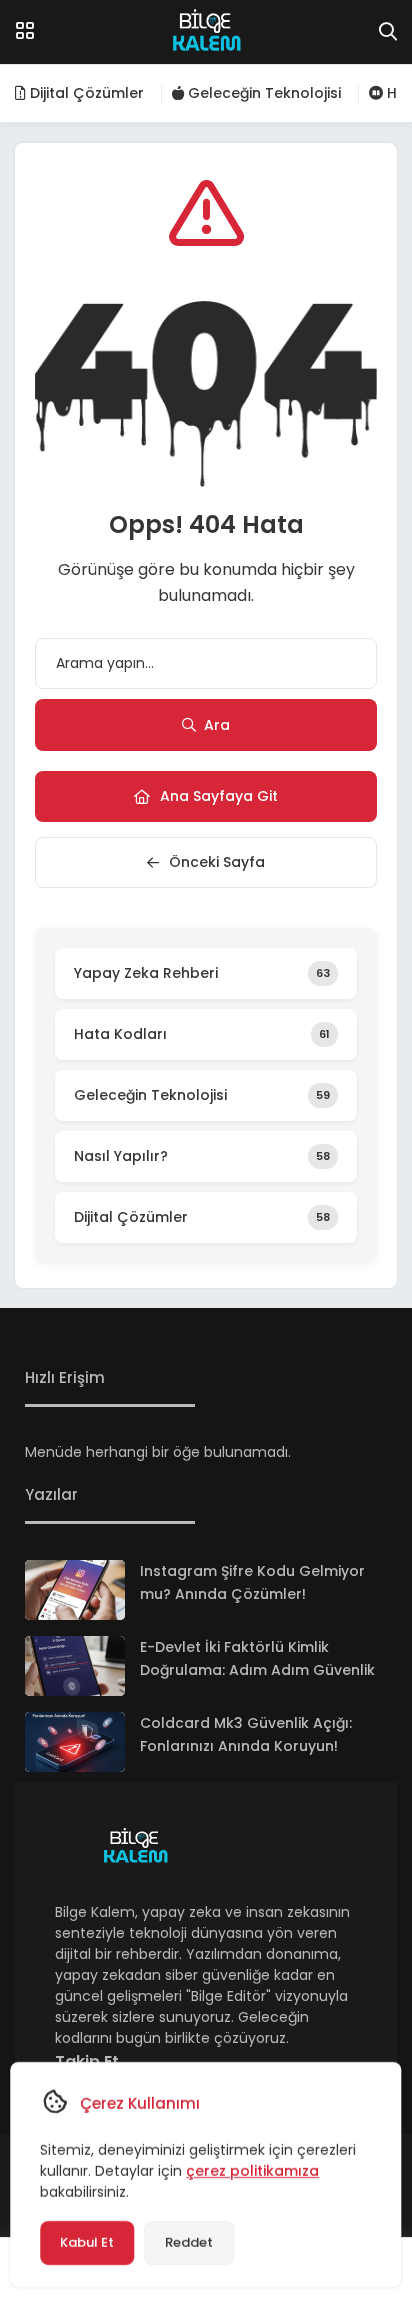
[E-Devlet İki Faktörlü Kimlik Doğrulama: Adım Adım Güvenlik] (75, 1666)
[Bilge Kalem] (206, 32)
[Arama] (388, 32)
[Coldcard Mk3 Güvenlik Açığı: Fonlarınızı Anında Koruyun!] (75, 1742)
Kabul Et (87, 2242)
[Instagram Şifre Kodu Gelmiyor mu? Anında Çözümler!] (75, 1590)
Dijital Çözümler (85, 93)
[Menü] (25, 31)
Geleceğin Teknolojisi (262, 93)
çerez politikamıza (252, 2171)
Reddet (189, 2242)
